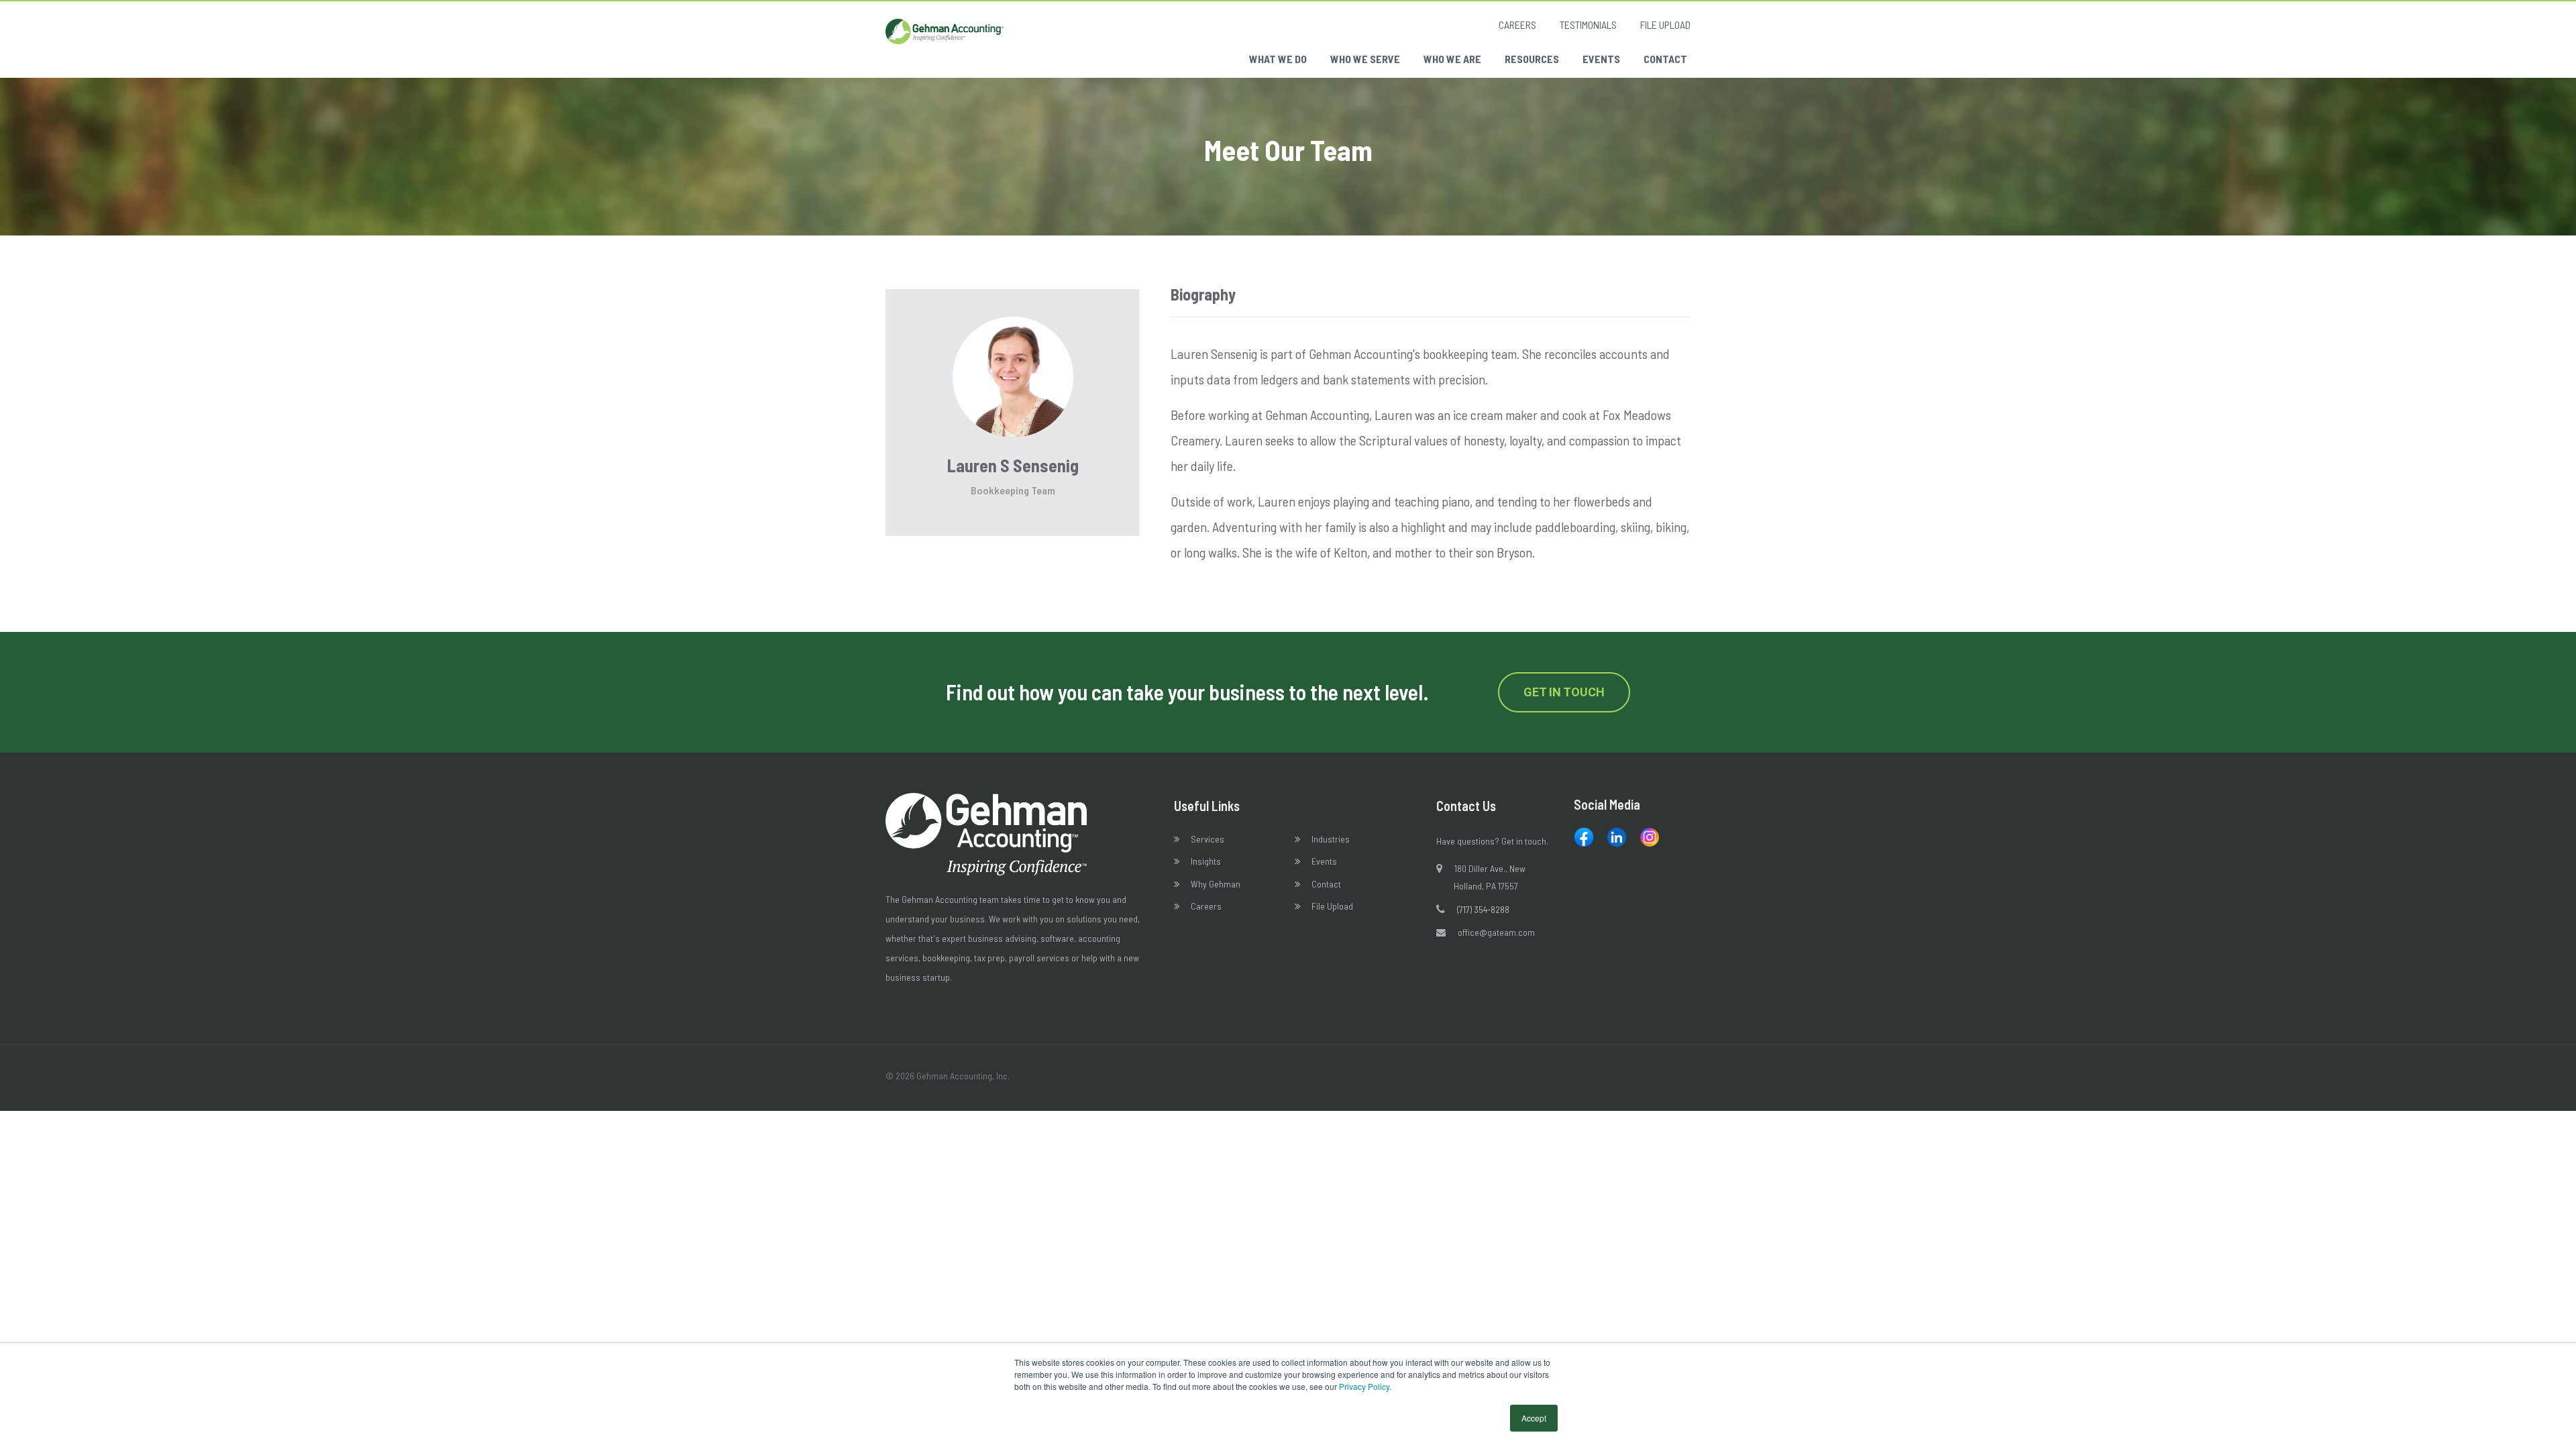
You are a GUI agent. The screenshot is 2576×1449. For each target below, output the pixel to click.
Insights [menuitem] (1206, 861)
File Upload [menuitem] (1665, 24)
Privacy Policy (1364, 1386)
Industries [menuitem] (1331, 839)
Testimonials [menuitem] (1588, 24)
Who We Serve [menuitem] (1365, 59)
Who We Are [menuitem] (1452, 59)
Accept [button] (1534, 1418)
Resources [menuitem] (1532, 59)
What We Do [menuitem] (1278, 59)
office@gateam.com (1496, 932)
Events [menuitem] (1601, 59)
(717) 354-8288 (1483, 909)
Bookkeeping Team (1013, 490)
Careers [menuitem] (1517, 24)
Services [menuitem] (1207, 839)
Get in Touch (1564, 692)
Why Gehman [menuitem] (1216, 884)
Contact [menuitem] (1665, 59)
